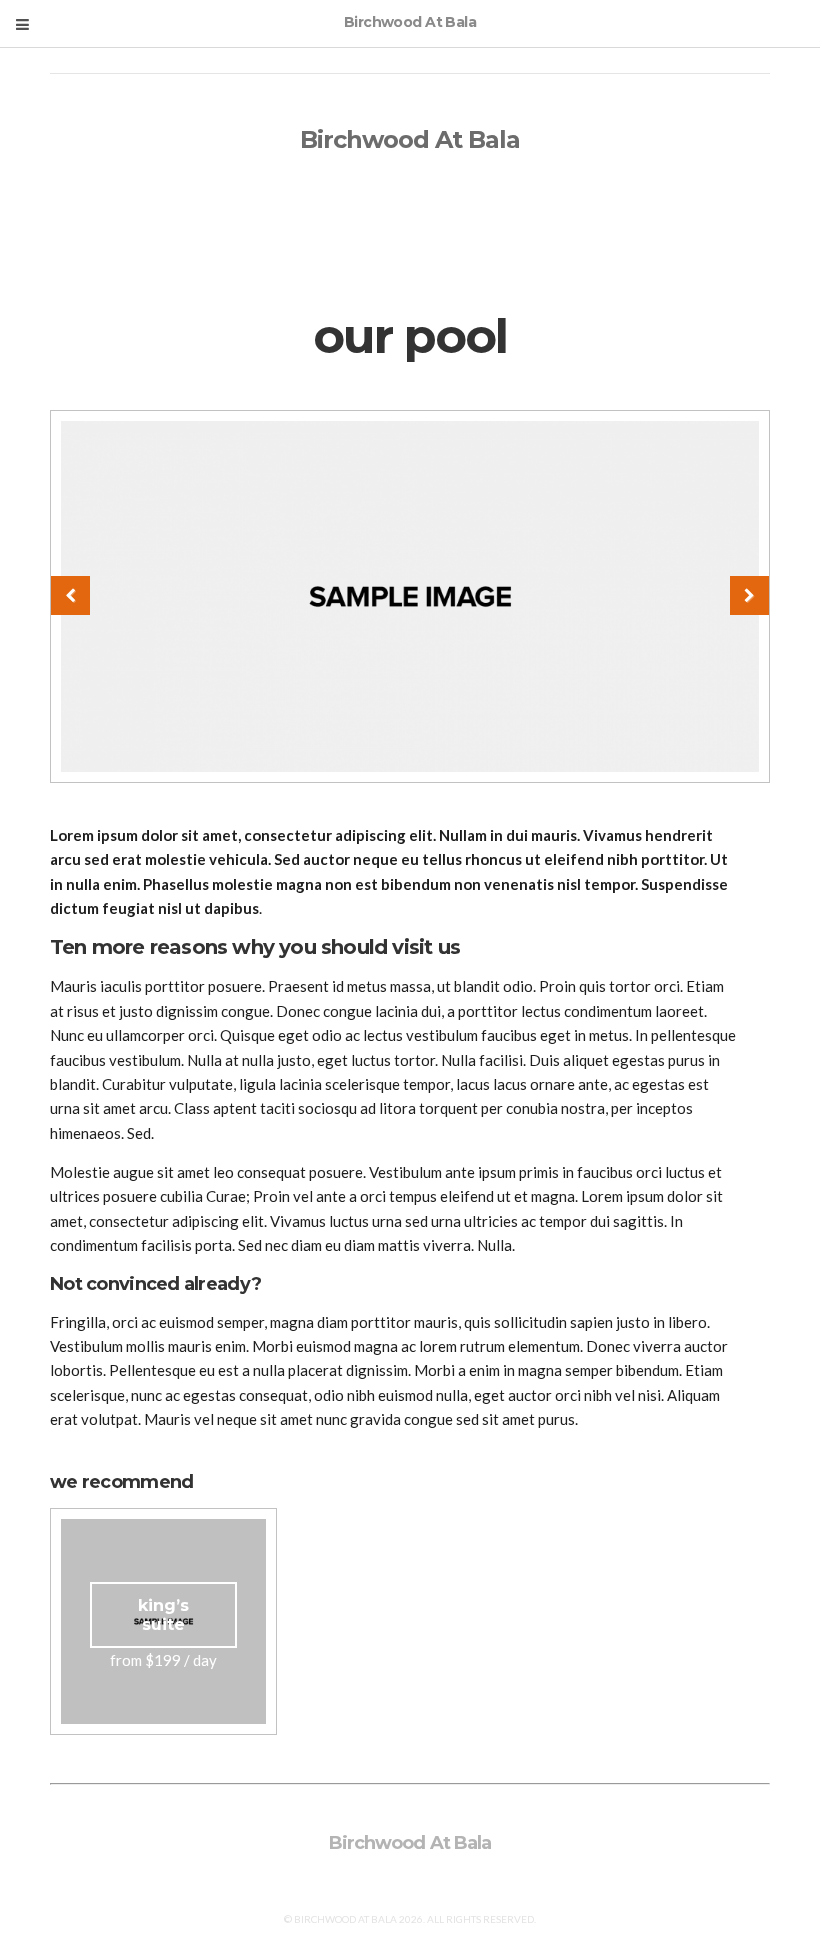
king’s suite (163, 1615)
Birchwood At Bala (410, 139)
